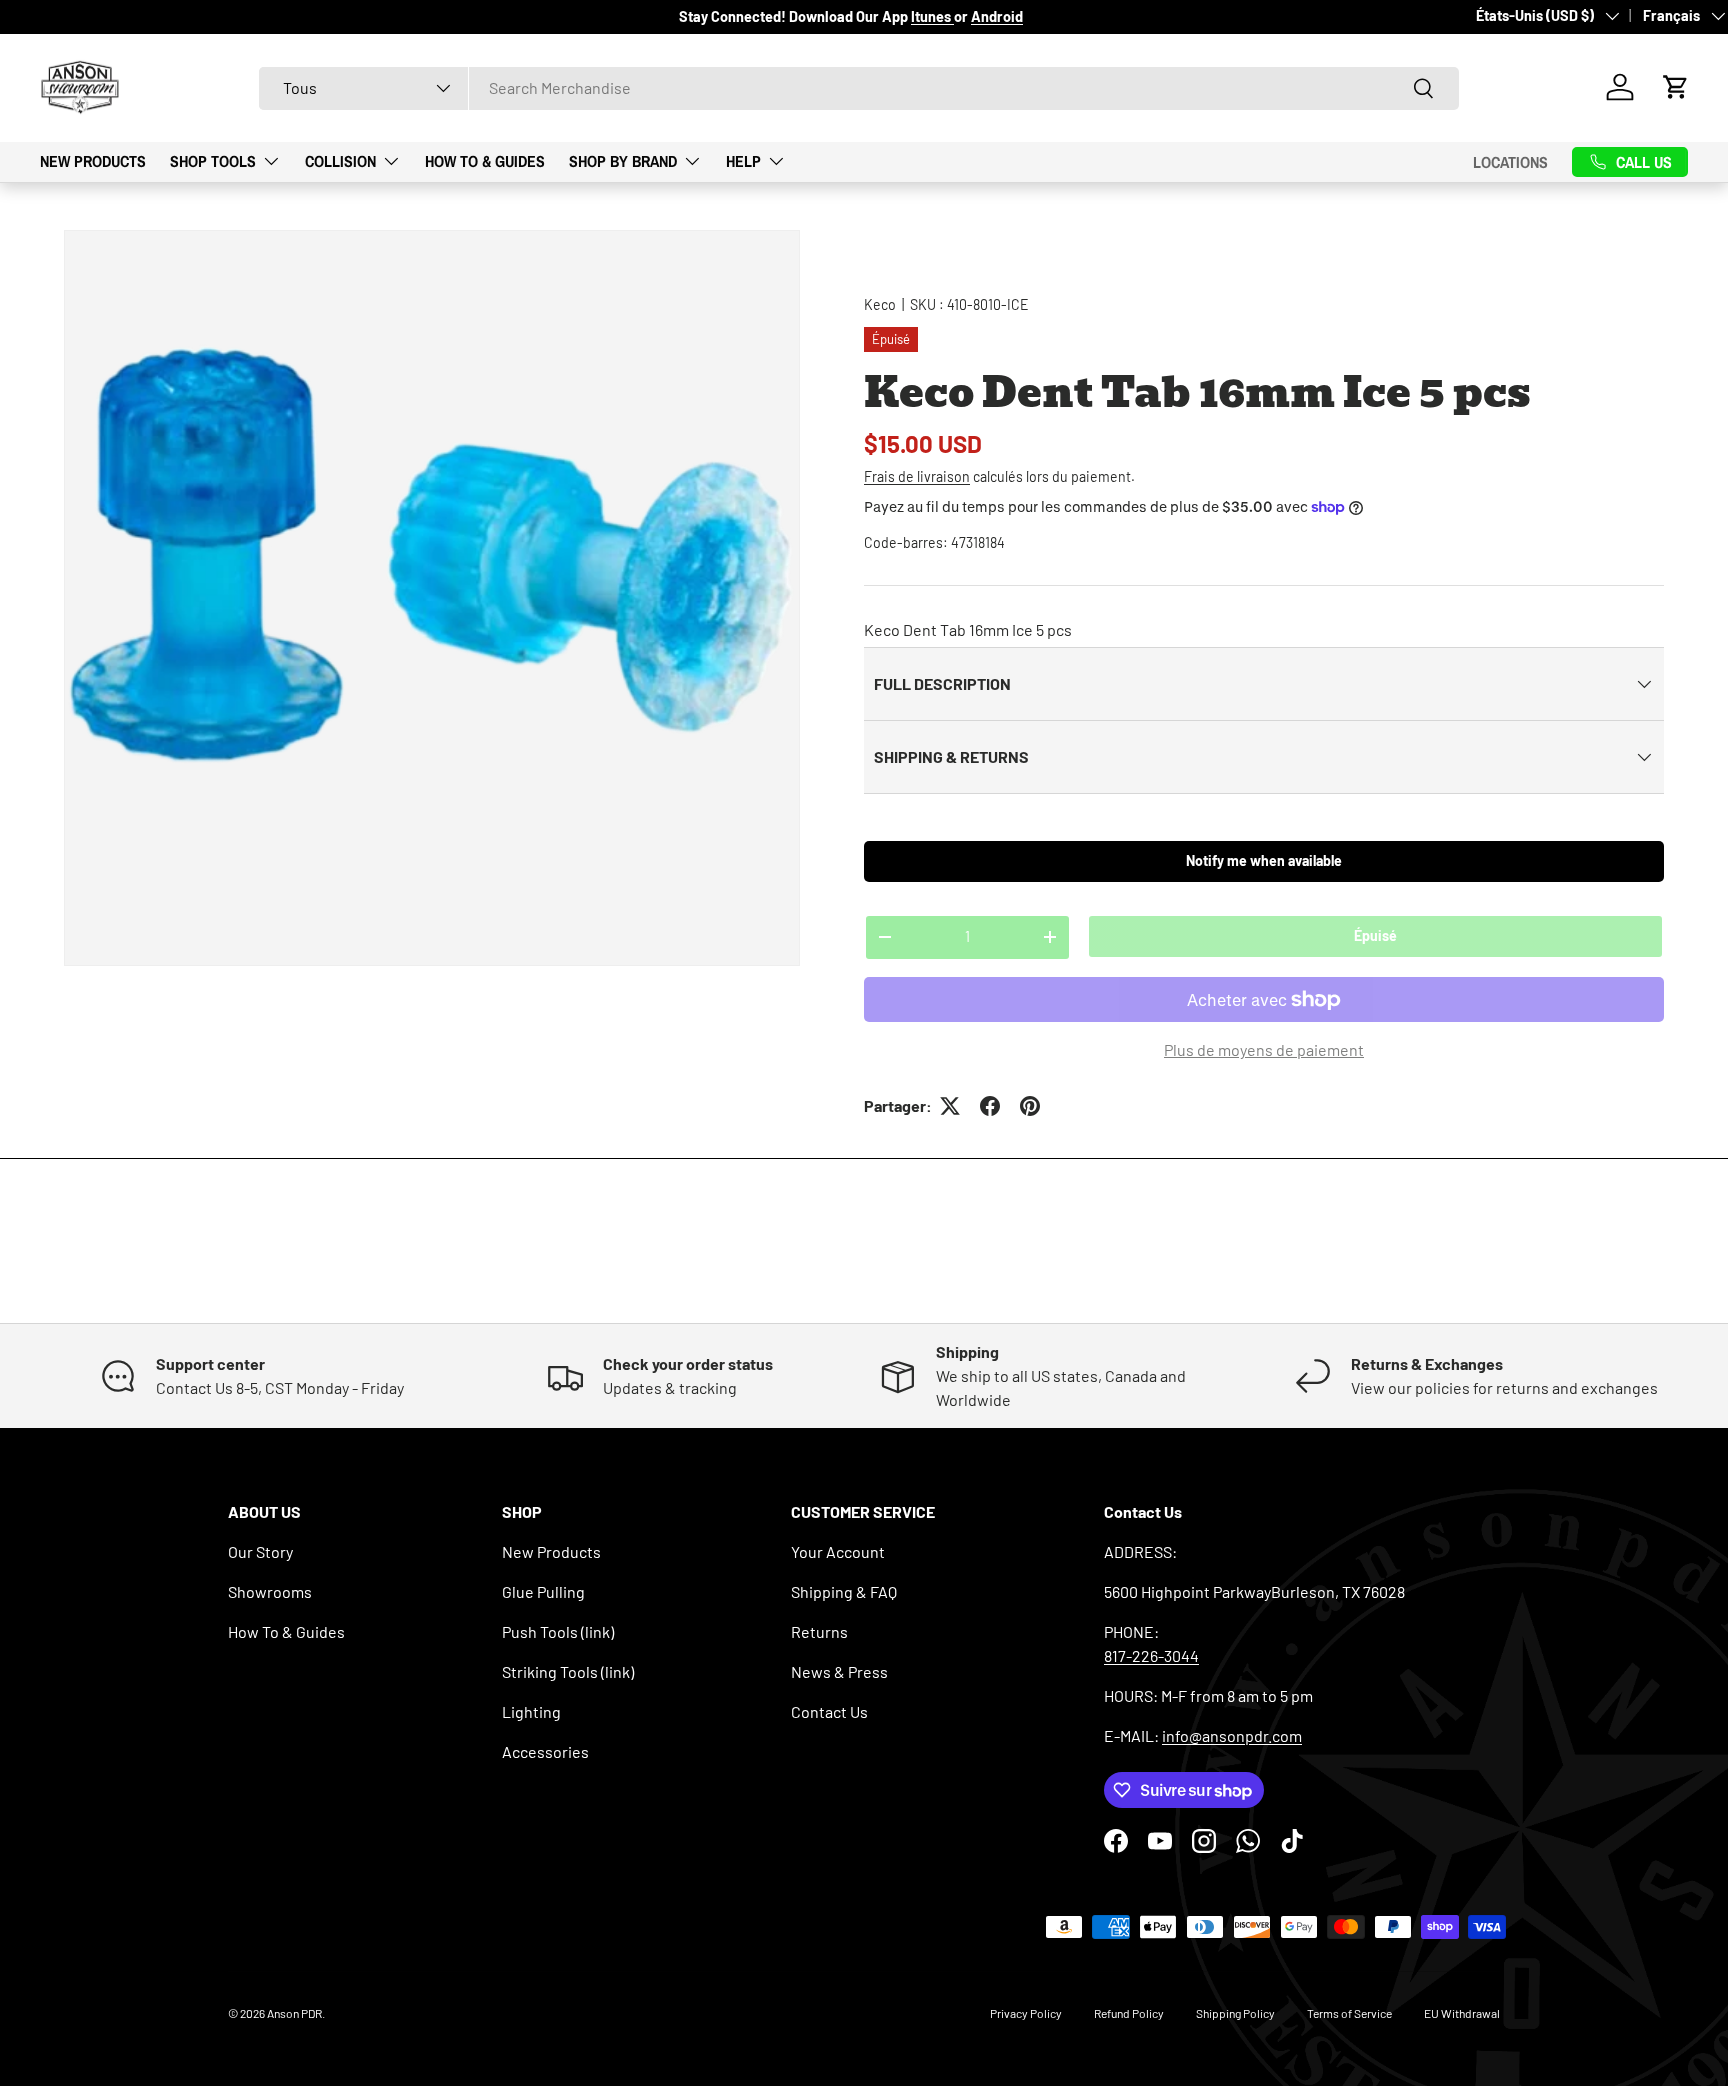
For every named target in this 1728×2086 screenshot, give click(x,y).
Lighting (531, 1711)
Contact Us (829, 1711)
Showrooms (270, 1591)
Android (997, 16)
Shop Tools (213, 161)
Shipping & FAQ (844, 1591)
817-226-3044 (1151, 1655)
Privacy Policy (1026, 2013)
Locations (1510, 161)
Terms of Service (1349, 2013)
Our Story (260, 1551)
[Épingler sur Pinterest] (1030, 1106)
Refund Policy (1129, 2013)
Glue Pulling (543, 1591)
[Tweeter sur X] (950, 1106)
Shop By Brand (623, 161)
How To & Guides (485, 161)
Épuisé (1375, 935)
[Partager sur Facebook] (990, 1106)
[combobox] (859, 87)
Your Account (838, 1551)
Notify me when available (1264, 860)
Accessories (545, 1751)
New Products (93, 161)
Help (743, 161)
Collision (340, 161)
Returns (819, 1631)
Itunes (932, 16)
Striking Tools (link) (568, 1671)
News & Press (839, 1671)
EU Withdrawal (1462, 2013)
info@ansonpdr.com (1232, 1735)
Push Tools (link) (558, 1631)
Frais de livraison (917, 476)
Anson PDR (294, 2013)
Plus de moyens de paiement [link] (1264, 1049)
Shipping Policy (1235, 2013)
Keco (880, 304)
